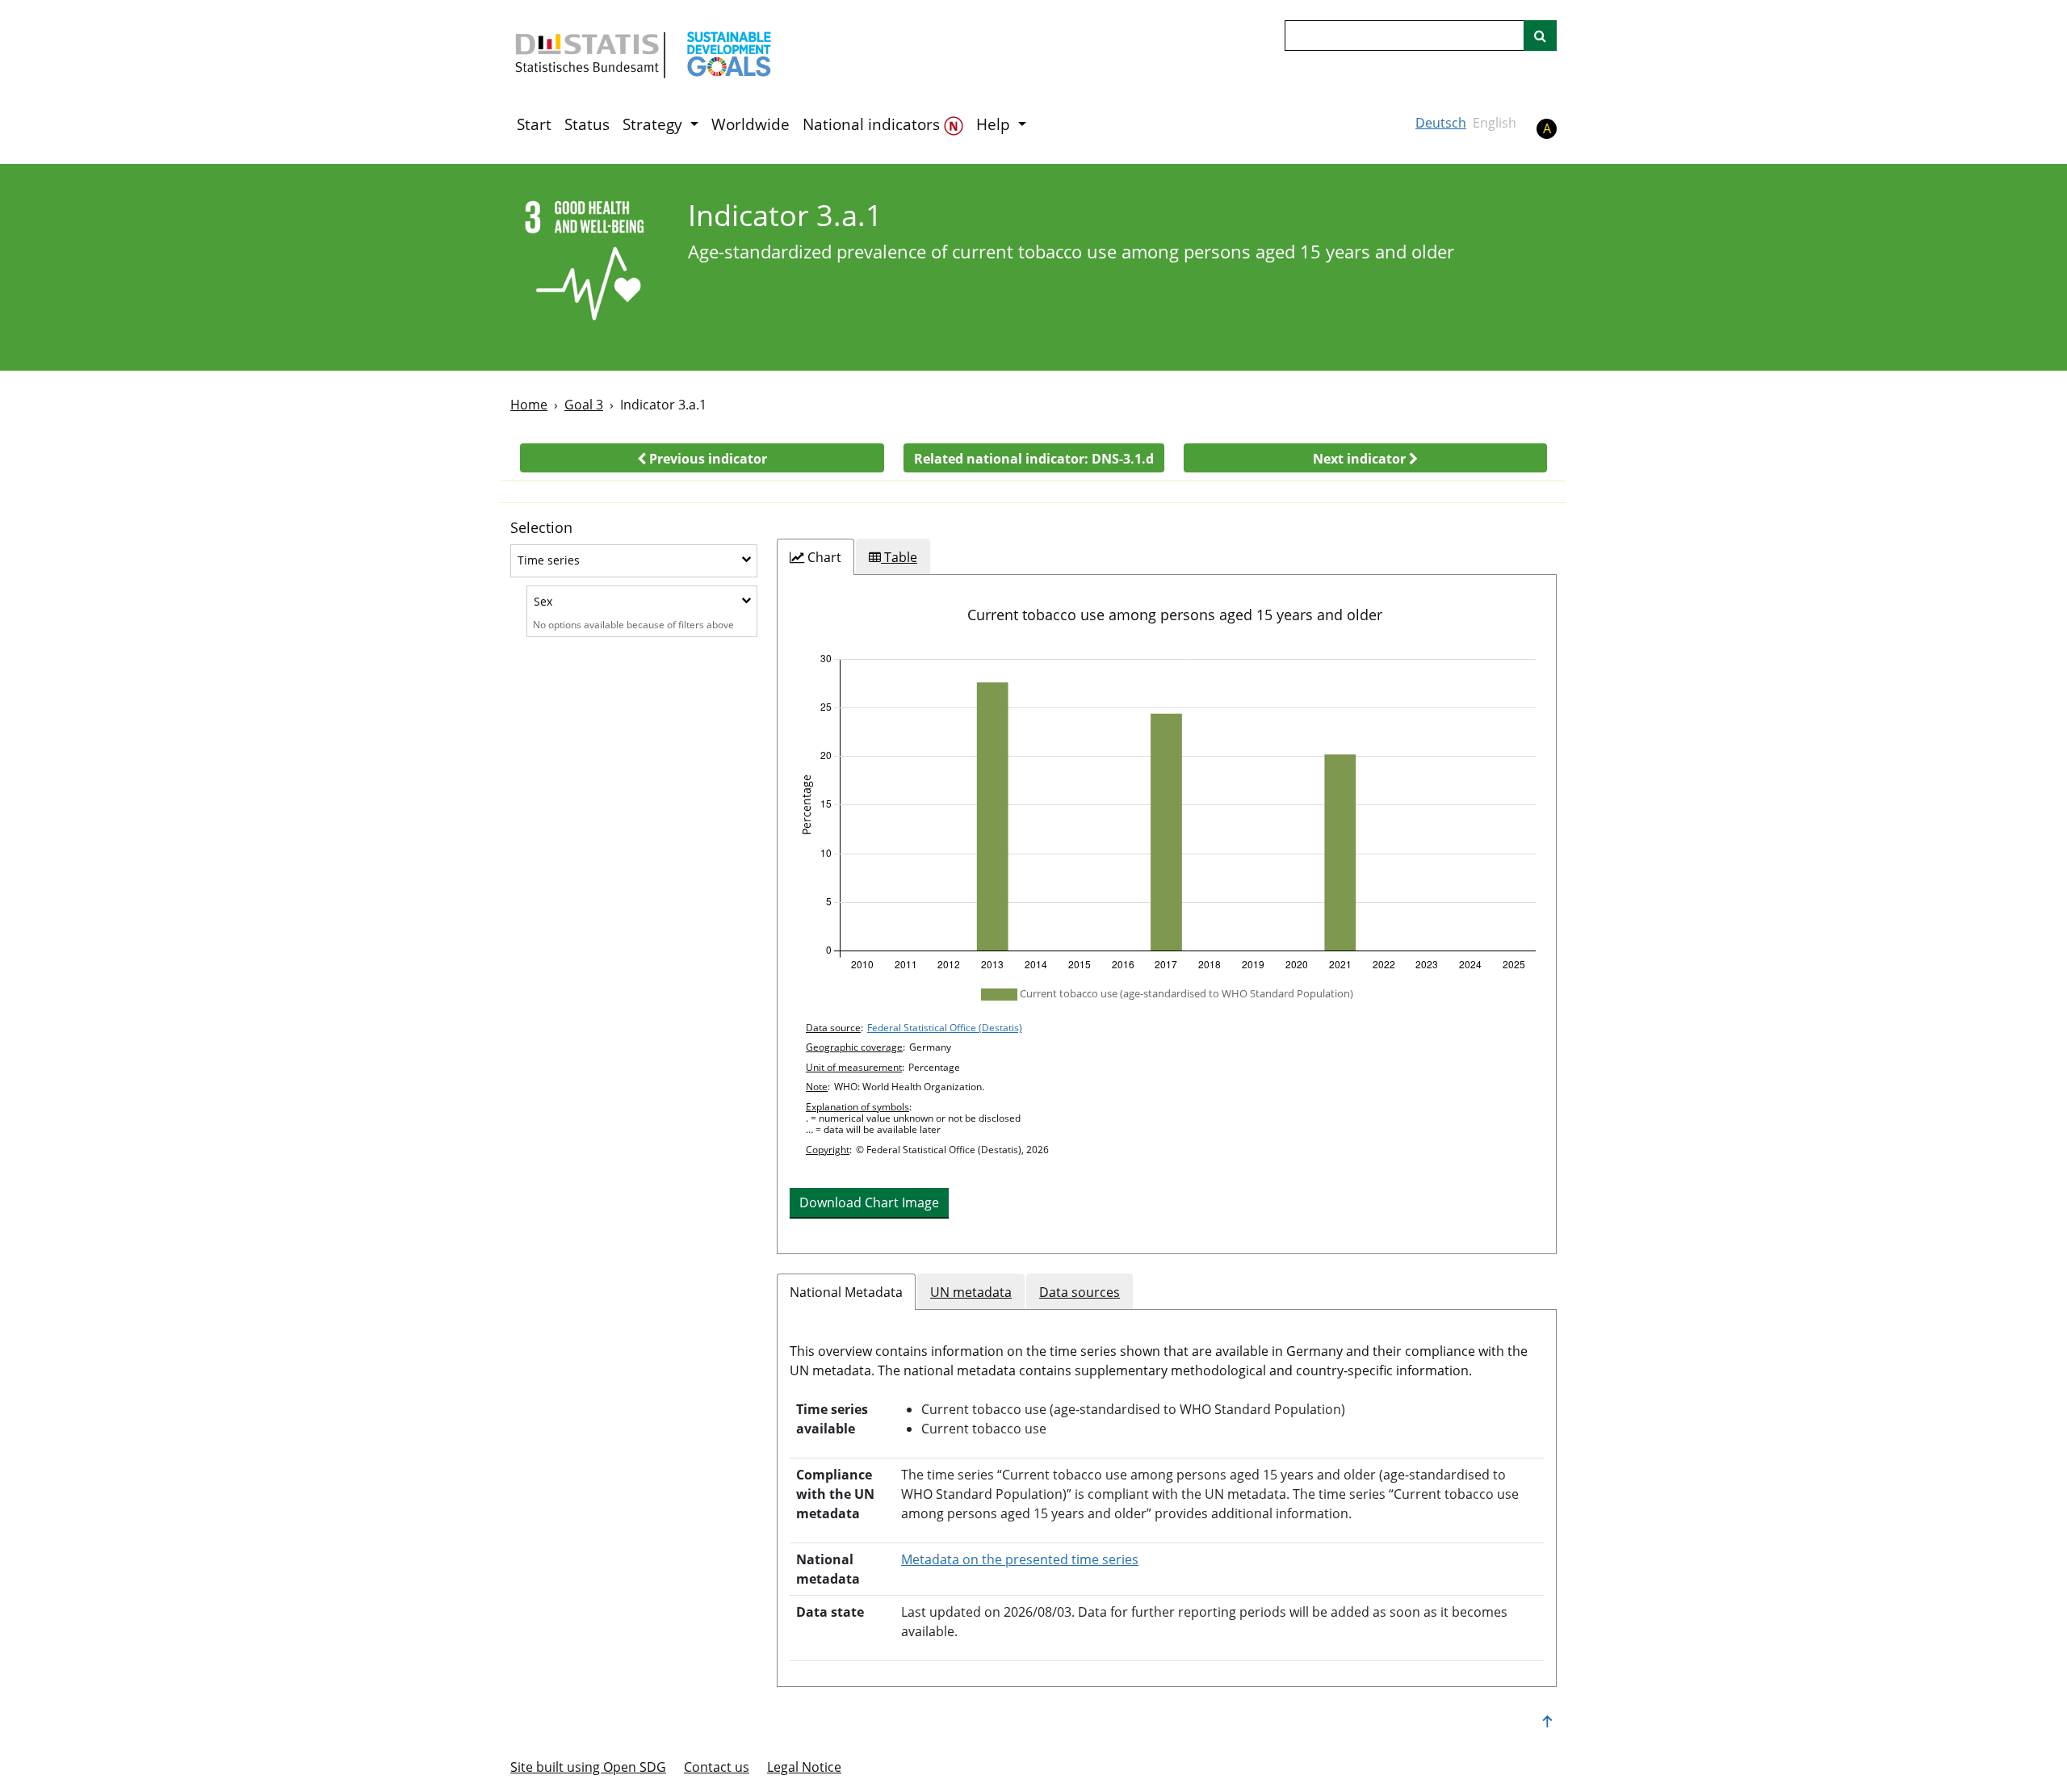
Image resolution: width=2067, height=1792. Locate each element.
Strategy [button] (654, 124)
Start (534, 124)
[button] (702, 458)
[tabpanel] (1167, 914)
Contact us (717, 1767)
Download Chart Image (869, 1202)
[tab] (815, 557)
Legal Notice (804, 1767)
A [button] (1547, 128)
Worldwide (750, 124)
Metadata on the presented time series (1020, 1559)
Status (587, 124)
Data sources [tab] (1080, 1292)
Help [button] (995, 124)
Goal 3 (584, 405)
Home (529, 405)
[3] (588, 266)
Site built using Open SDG (588, 1767)
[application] (1167, 812)
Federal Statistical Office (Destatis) (945, 1028)
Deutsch (1441, 123)
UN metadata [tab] (971, 1292)
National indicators (873, 124)
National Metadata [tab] (846, 1292)
